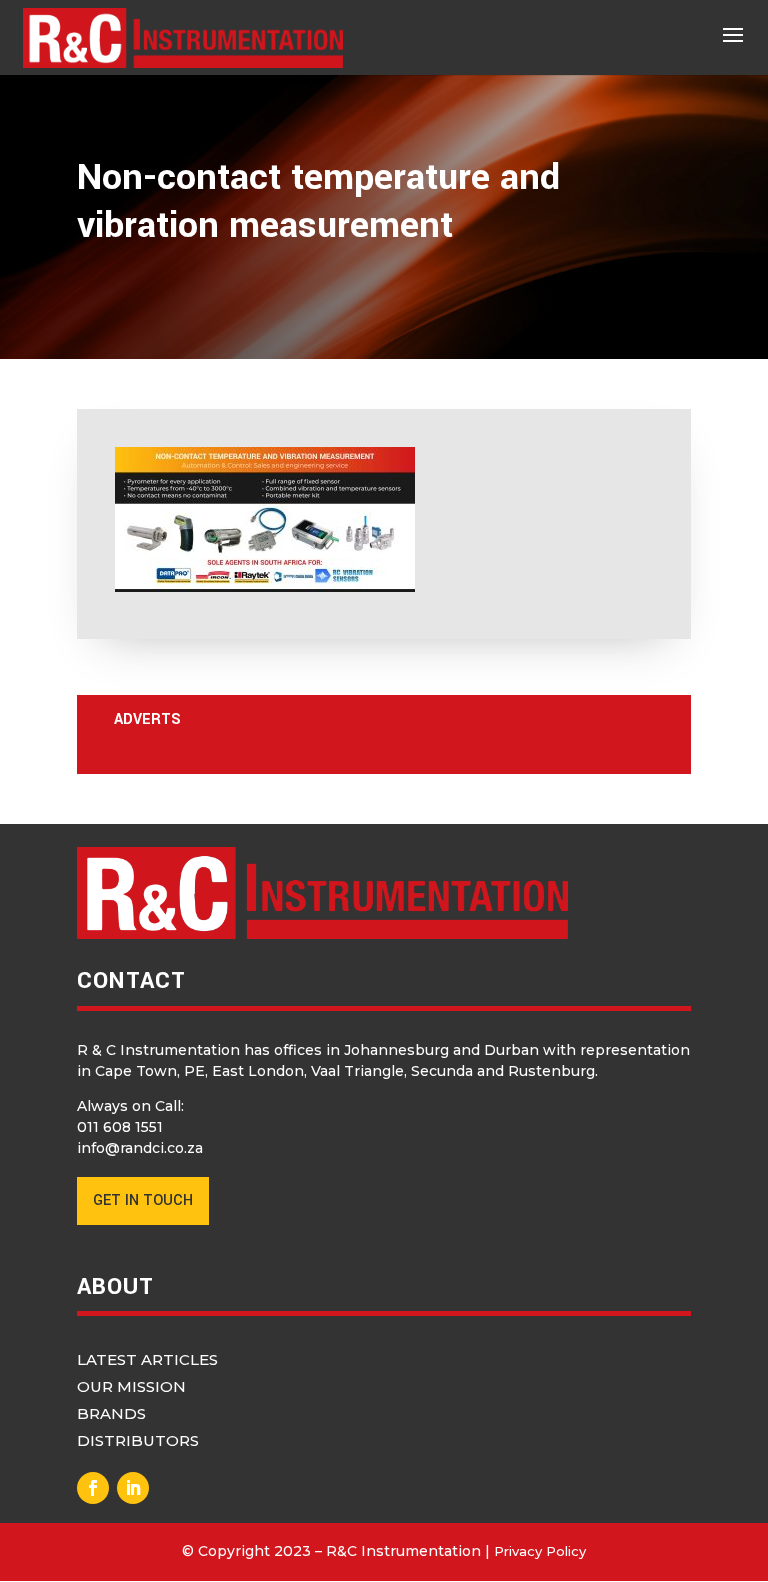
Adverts (147, 719)
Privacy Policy (540, 1551)
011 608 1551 (120, 1127)
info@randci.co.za (140, 1148)
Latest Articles (147, 1359)
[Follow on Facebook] (93, 1488)
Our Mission (131, 1386)
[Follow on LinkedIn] (133, 1488)
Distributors (138, 1440)
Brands (111, 1413)
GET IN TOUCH (143, 1200)
